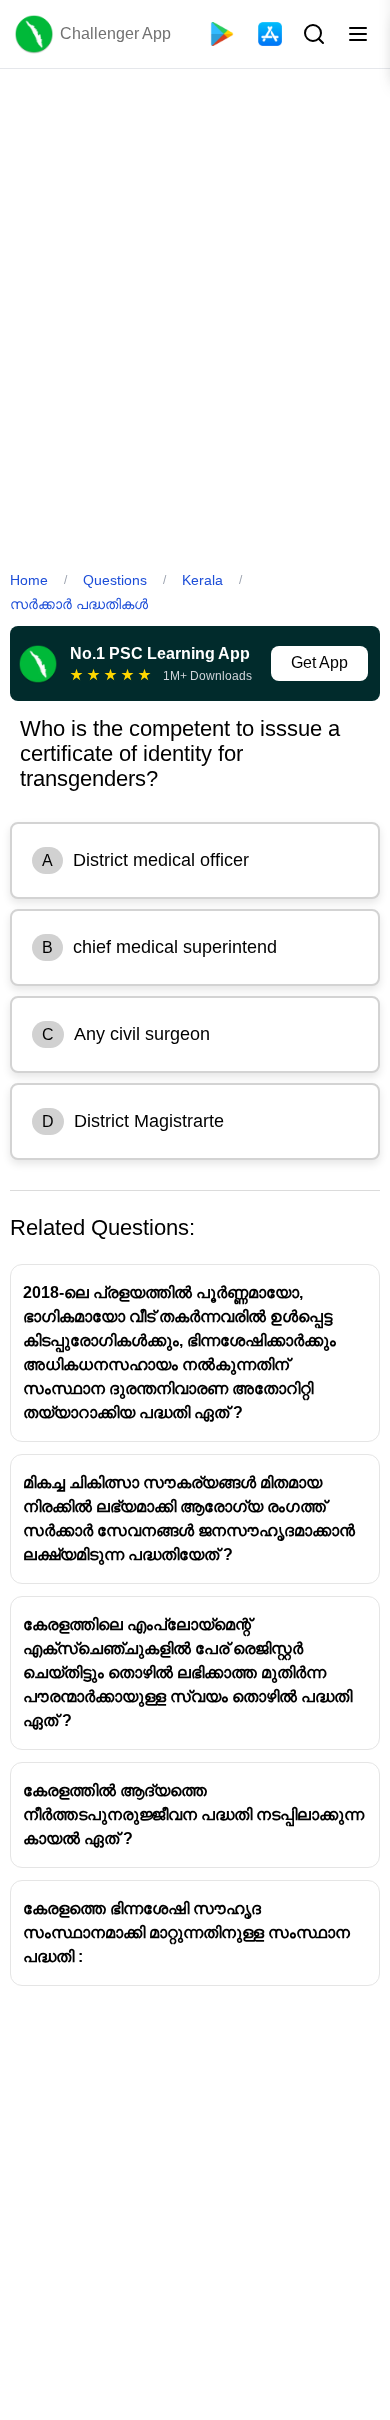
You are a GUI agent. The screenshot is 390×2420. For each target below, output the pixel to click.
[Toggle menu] (358, 34)
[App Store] (270, 34)
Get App (319, 662)
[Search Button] (312, 34)
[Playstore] (222, 34)
